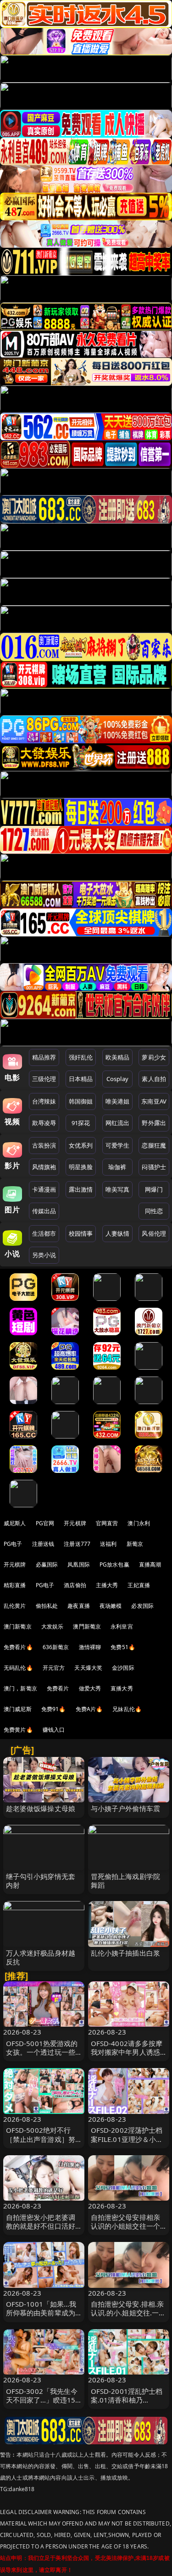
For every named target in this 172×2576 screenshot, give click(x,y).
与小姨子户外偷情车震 (126, 1808)
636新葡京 (56, 1647)
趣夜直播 (79, 1606)
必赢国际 (47, 1564)
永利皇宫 (122, 1626)
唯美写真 (118, 1189)
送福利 (108, 1544)
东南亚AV (154, 1101)
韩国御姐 (81, 1101)
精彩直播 (15, 1585)
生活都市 (44, 1233)
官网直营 (107, 1523)
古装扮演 (44, 1145)
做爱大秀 (90, 1688)
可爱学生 (118, 1145)
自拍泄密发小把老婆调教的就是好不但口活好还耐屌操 (41, 2226)
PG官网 (45, 1523)
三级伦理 (44, 1079)
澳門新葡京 (87, 1626)
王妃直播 (139, 1585)
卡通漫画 (44, 1189)
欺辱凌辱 (44, 1123)
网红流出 (118, 1123)
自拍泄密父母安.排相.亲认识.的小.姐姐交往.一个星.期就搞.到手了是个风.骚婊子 (128, 2317)
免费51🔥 (123, 1647)
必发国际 (142, 1606)
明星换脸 (81, 1167)
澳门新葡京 (18, 1626)
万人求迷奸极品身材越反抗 (41, 1957)
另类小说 (44, 1255)
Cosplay (117, 1079)
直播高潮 (150, 1564)
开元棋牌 (75, 1523)
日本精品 (81, 1079)
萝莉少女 (154, 1057)
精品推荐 (44, 1057)
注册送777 (77, 1544)
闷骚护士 (154, 1167)
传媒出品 (44, 1211)
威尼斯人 (15, 1523)
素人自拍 (154, 1079)
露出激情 (81, 1189)
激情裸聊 (90, 1647)
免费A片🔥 (89, 1709)
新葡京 (135, 1544)
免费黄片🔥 (18, 1730)
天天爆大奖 (88, 1668)
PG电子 (13, 1544)
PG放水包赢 (114, 1564)
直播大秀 (122, 1688)
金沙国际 (123, 1668)
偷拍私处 (47, 1606)
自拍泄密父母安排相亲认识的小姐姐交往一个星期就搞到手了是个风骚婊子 (126, 2230)
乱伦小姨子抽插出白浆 (126, 1953)
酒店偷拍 (75, 1585)
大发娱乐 (53, 1626)
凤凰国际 (79, 1564)
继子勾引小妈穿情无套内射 (41, 1881)
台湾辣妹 (44, 1101)
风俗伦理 (154, 1233)
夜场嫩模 (111, 1606)
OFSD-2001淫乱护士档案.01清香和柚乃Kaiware (127, 2400)
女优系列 (81, 1145)
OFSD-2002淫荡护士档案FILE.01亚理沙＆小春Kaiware (127, 2139)
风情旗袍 (44, 1167)
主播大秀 (107, 1585)
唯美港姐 (118, 1101)
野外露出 (154, 1123)
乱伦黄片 (15, 1606)
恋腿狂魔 (154, 1145)
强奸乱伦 (81, 1057)
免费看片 (58, 1688)
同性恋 (154, 1211)
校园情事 (81, 1233)
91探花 (81, 1123)
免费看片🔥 (18, 1647)
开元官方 (54, 1668)
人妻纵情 (118, 1233)
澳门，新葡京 (20, 1688)
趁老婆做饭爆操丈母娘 (41, 1808)
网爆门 (154, 1189)
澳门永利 (139, 1523)
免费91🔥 (54, 1709)
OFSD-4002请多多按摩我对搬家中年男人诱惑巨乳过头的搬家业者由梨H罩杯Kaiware (127, 2057)
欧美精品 (118, 1057)
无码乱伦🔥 (18, 1668)
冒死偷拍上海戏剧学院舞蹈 (126, 1881)
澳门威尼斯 (18, 1709)
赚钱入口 (54, 1730)
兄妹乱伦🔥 (127, 1709)
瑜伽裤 (117, 1167)
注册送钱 (43, 1544)
